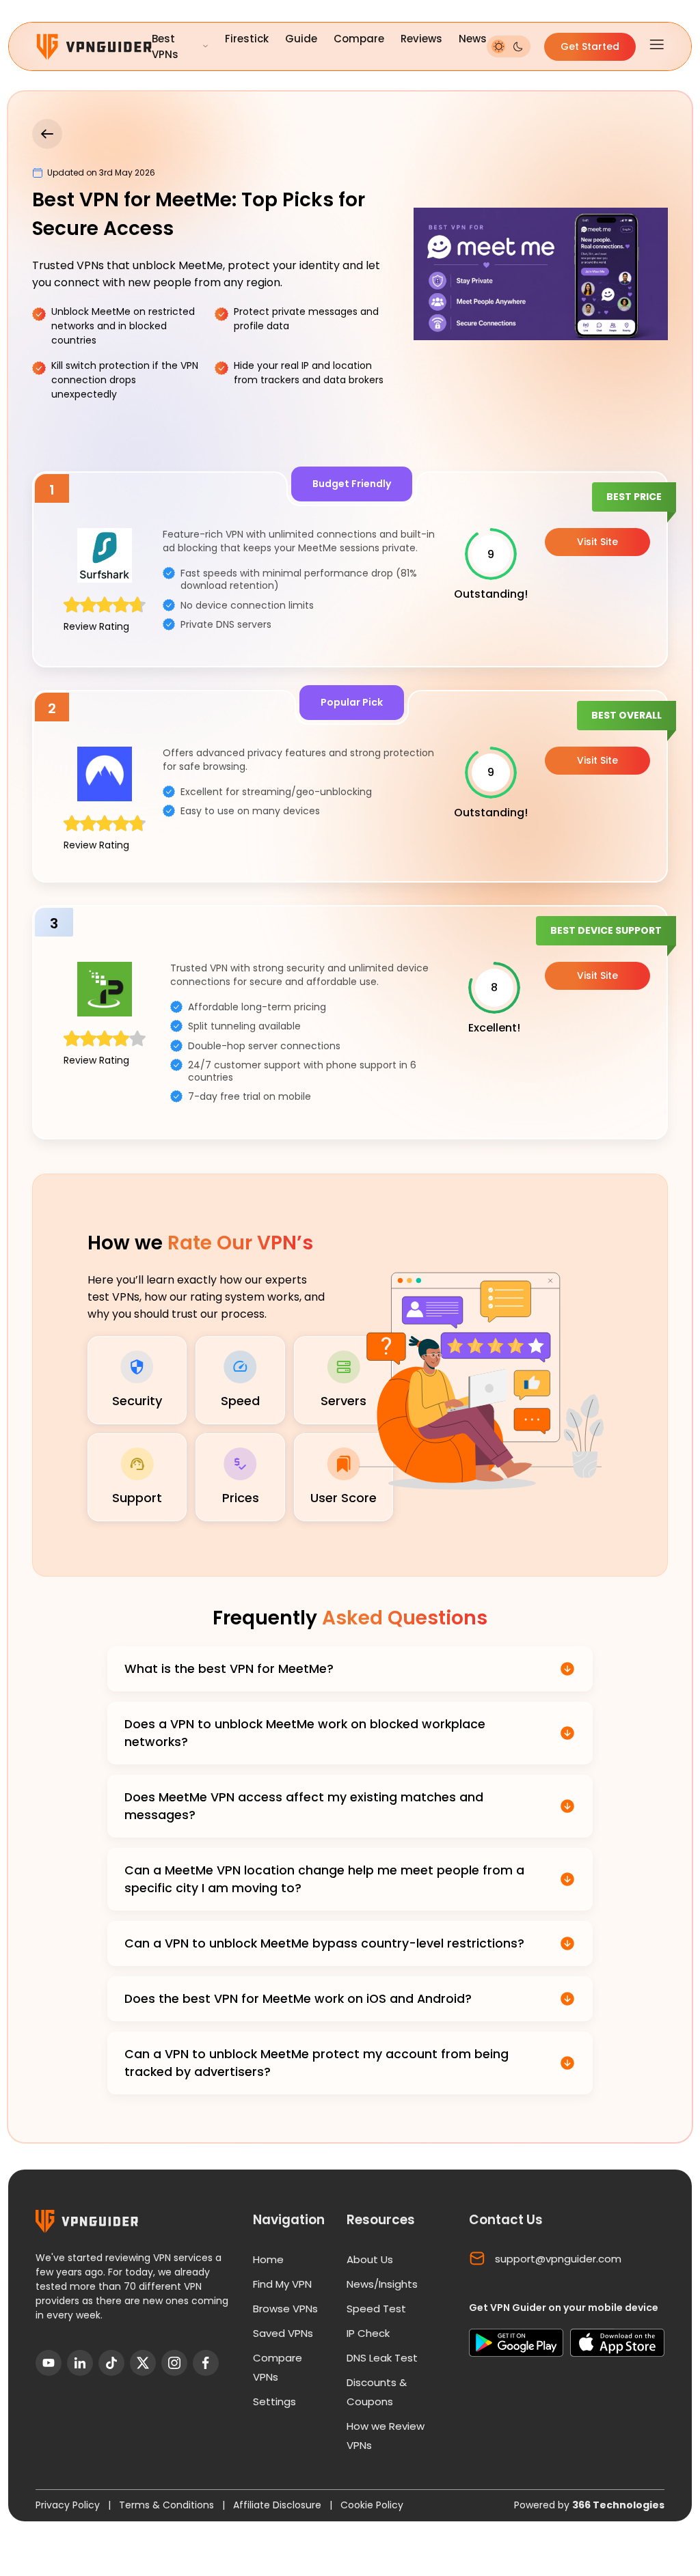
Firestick (247, 39)
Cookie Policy (372, 2505)
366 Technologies (618, 2505)
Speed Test (376, 2309)
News (473, 39)
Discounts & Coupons (377, 2392)
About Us (370, 2259)
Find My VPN (282, 2284)
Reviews (421, 39)
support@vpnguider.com (558, 2259)
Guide (301, 39)
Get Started (590, 46)
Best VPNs (165, 46)
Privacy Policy (69, 2505)
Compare (359, 39)
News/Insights (382, 2284)
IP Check (368, 2333)
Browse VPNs (285, 2309)
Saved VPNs (283, 2333)
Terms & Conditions (168, 2505)
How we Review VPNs (386, 2436)
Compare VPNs (278, 2367)
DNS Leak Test (382, 2358)
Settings (274, 2401)
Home (268, 2259)
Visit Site (597, 542)
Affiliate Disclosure (279, 2505)
